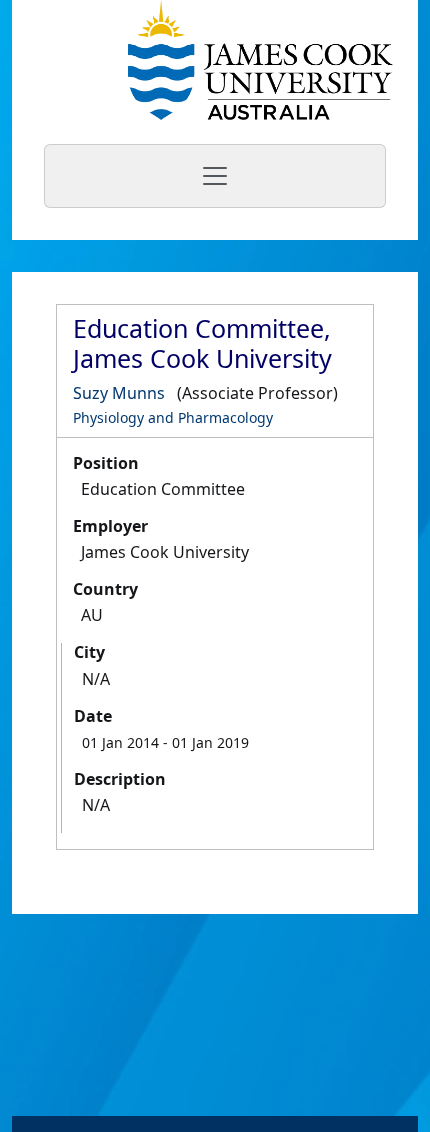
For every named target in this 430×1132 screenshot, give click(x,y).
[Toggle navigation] (215, 176)
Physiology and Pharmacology (173, 417)
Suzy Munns (119, 393)
